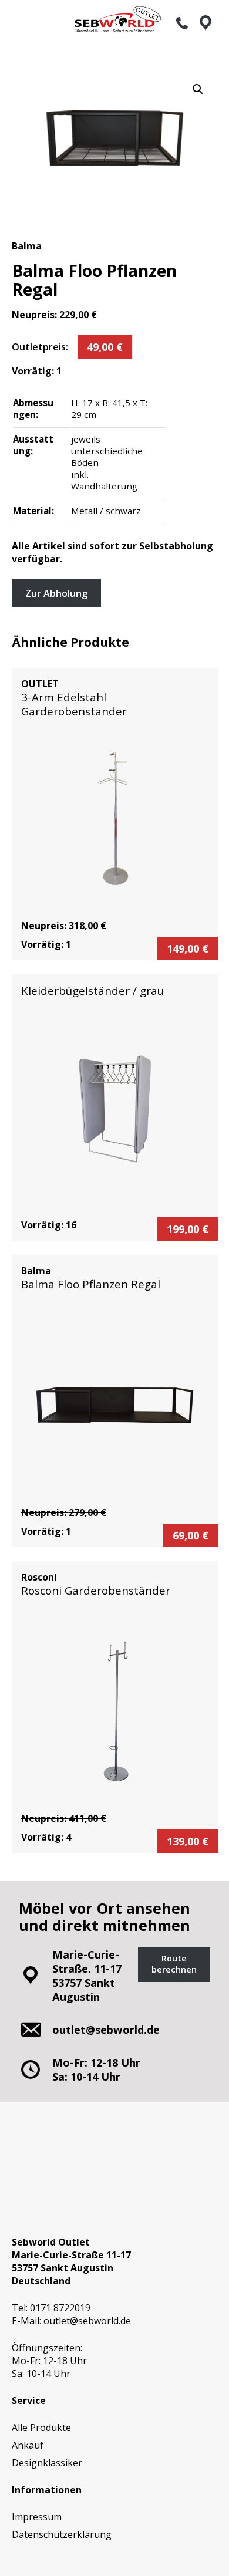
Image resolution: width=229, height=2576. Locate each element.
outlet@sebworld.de (87, 2321)
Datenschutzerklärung (62, 2534)
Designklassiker (47, 2463)
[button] (198, 89)
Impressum (37, 2517)
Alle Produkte (41, 2428)
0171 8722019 (60, 2308)
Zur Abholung (56, 593)
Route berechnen (174, 1964)
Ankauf (28, 2445)
